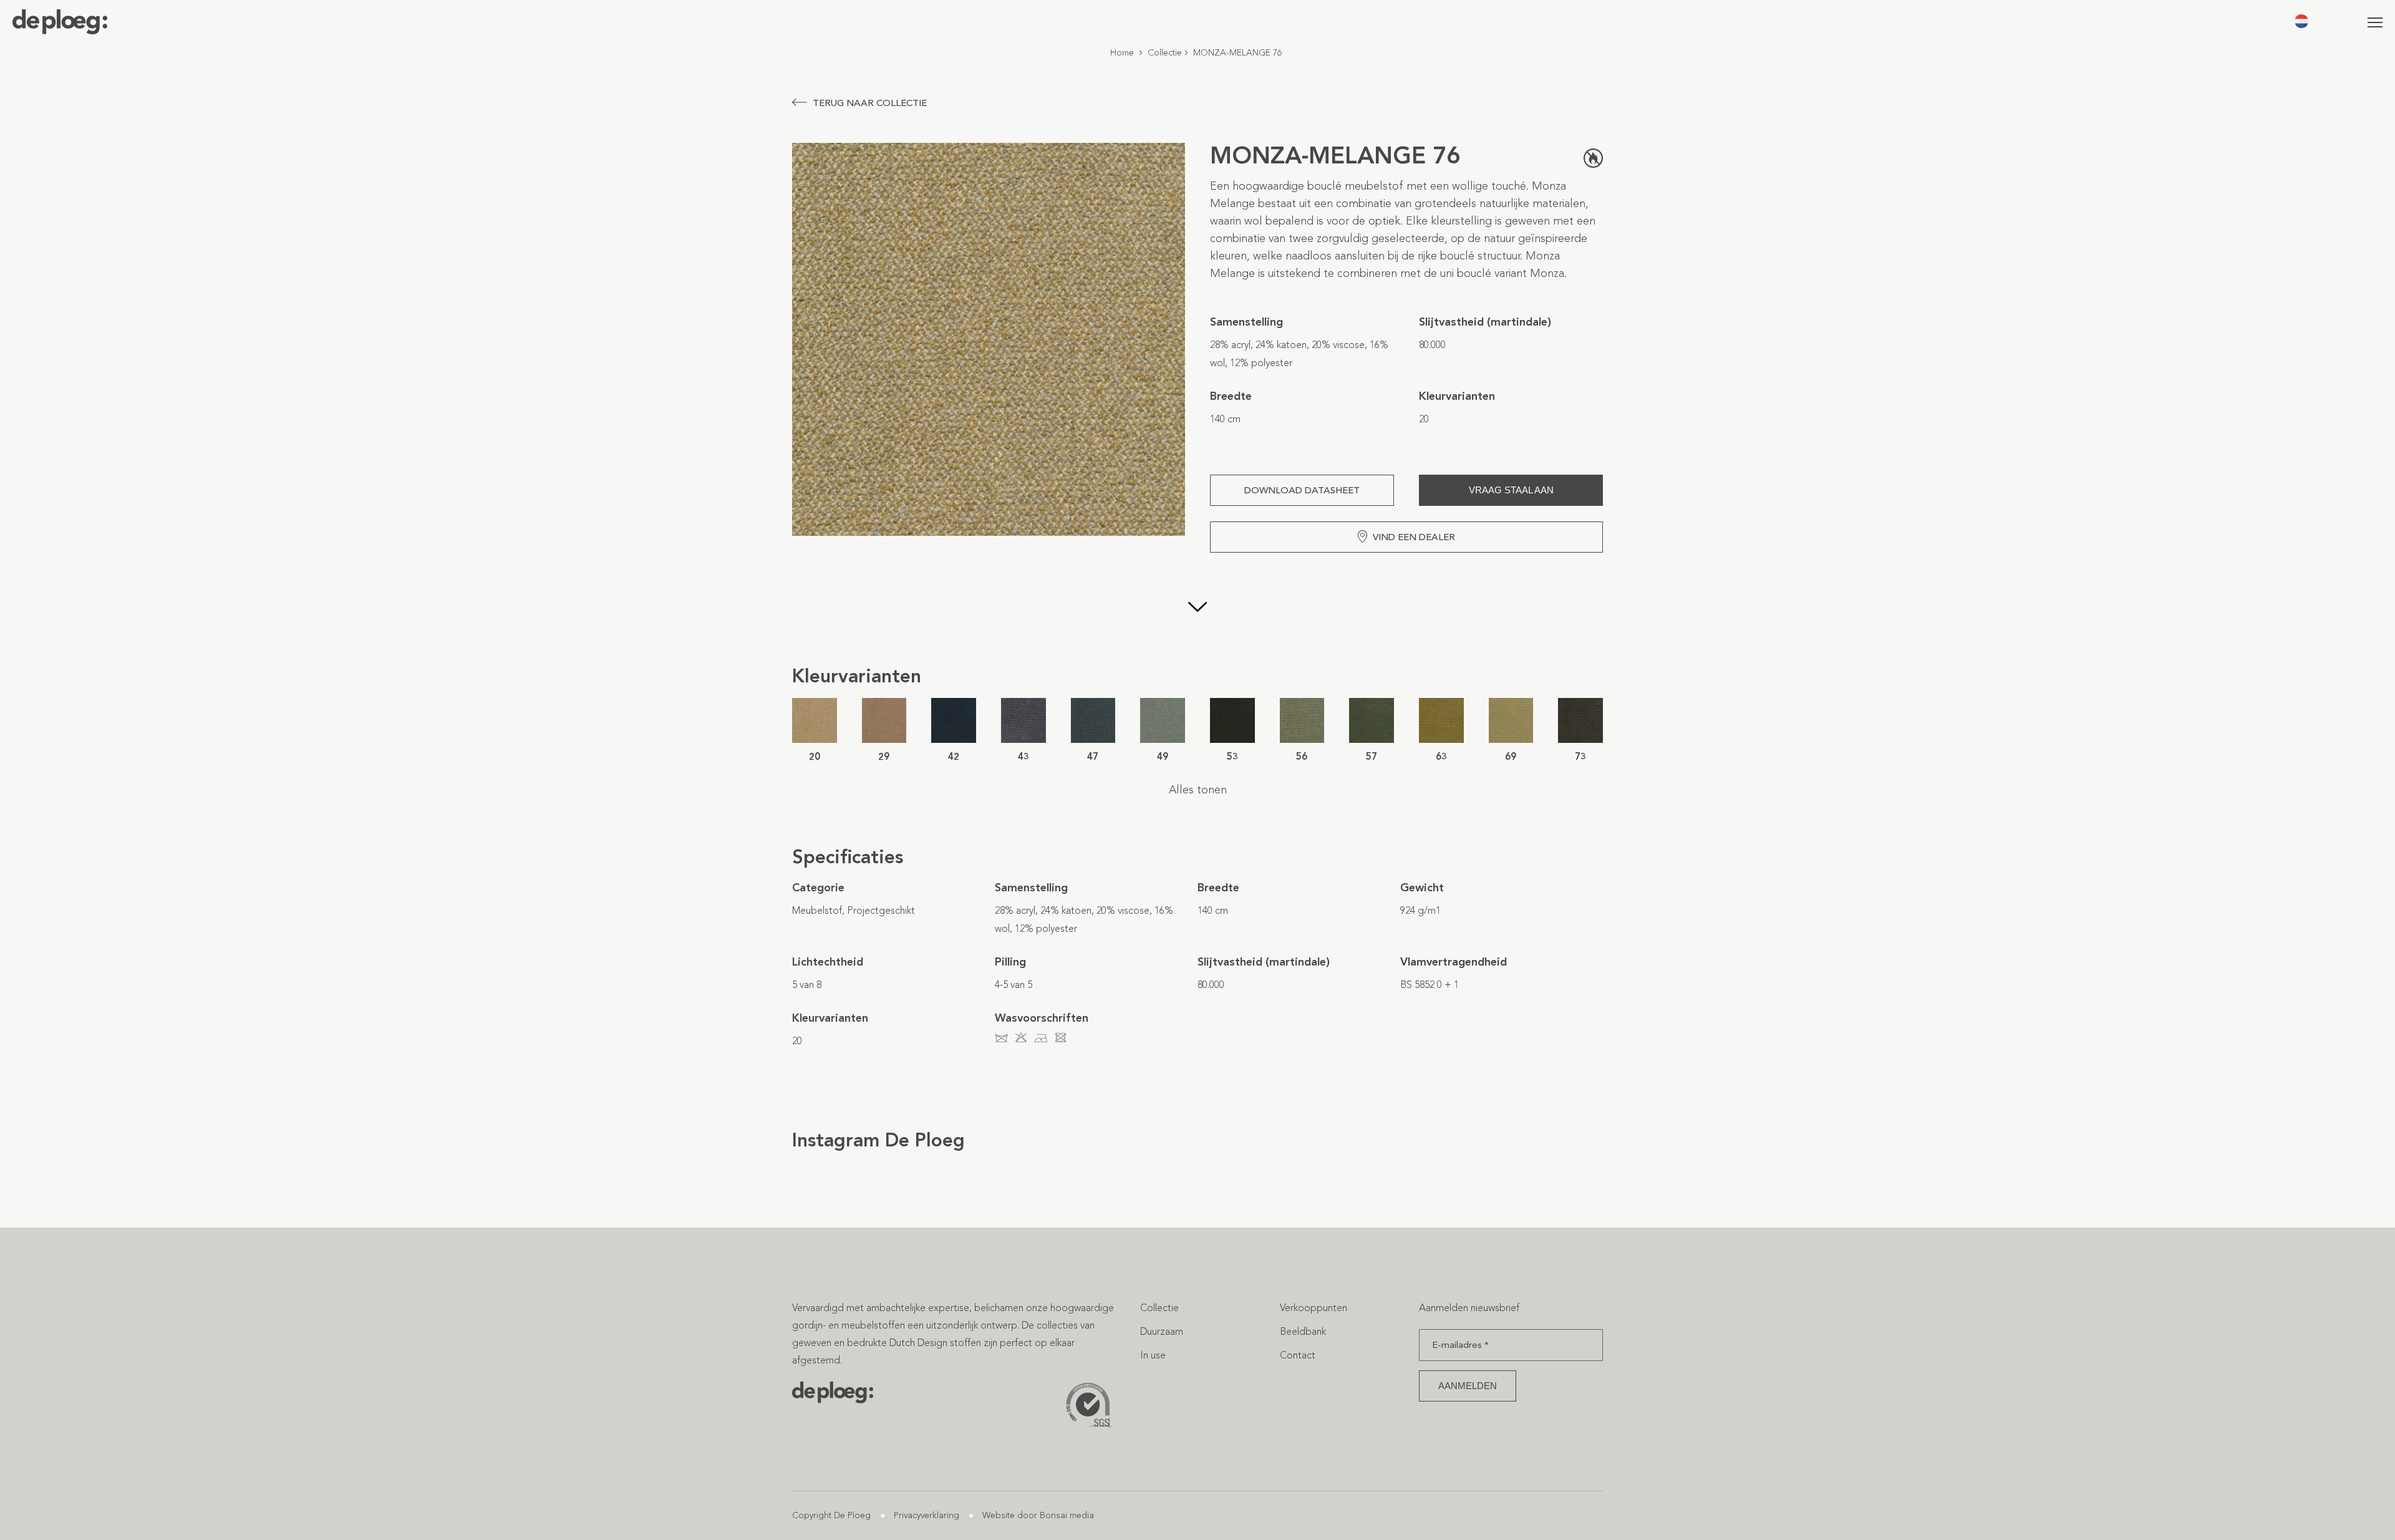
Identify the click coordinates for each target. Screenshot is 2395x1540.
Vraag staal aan (1511, 490)
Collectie (1165, 53)
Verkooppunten (1314, 1308)
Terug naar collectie (870, 103)
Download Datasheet (1302, 490)
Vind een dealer (1414, 537)
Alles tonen (1198, 790)
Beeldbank (1303, 1331)
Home (1122, 53)
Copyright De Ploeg (831, 1515)
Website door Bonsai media (1038, 1515)
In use (1153, 1355)
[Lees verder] (1197, 608)
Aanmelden (1468, 1386)
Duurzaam (1162, 1331)
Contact (1298, 1355)
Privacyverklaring (927, 1515)
